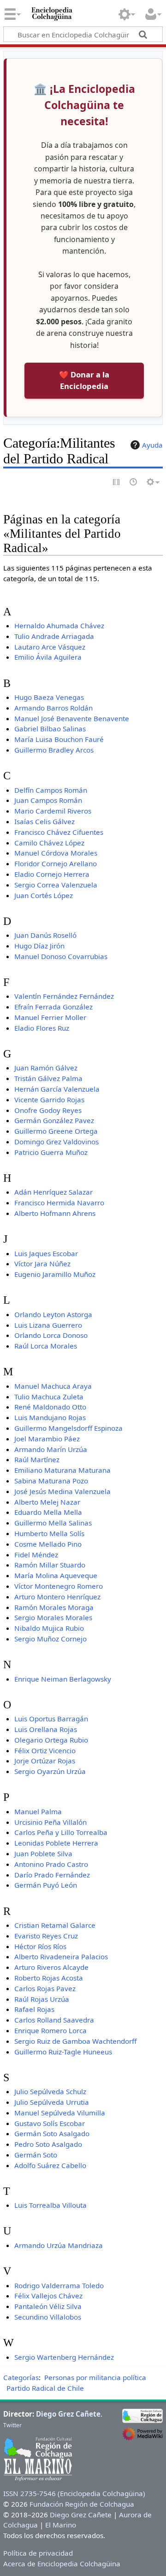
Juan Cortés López (44, 895)
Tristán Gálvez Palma (48, 1078)
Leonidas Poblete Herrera (56, 1843)
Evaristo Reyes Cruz (46, 1936)
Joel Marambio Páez (47, 1439)
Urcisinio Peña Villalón (50, 1822)
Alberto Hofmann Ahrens (55, 1213)
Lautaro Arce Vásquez (50, 647)
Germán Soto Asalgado (52, 2133)
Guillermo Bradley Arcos (54, 750)
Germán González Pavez (54, 1120)
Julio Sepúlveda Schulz (50, 2091)
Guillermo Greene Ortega (56, 1131)
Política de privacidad (38, 2553)
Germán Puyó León (46, 1885)
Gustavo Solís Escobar (50, 2123)
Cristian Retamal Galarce (55, 1925)
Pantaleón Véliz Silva (48, 2306)
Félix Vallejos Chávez (48, 2296)
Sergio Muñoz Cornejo (50, 1639)
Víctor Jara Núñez (42, 1264)
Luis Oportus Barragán (51, 1719)
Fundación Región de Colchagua (82, 2504)
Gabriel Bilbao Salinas (50, 729)
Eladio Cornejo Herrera (52, 874)
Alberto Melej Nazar (47, 1502)
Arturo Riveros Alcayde (51, 1967)
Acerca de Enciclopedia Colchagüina (62, 2564)
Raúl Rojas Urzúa (42, 1999)
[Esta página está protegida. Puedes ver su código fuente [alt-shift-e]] (117, 483)
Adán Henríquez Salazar (53, 1192)
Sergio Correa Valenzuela (56, 885)
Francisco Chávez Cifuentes (59, 832)
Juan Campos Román (48, 800)
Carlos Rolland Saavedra (54, 2020)
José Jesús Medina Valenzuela (62, 1491)
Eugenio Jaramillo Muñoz (55, 1274)
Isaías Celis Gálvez (44, 821)
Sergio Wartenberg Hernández (64, 2357)
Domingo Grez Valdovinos (56, 1142)
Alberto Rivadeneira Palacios (61, 1956)
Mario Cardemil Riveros (53, 811)
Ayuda (152, 445)
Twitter (12, 2425)
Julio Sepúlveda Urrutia (52, 2102)
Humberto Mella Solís (49, 1533)
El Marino (61, 2525)
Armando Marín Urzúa (51, 1449)
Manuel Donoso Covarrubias (61, 956)
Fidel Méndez (36, 1555)
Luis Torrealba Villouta (50, 2205)
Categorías (21, 2377)
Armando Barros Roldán (53, 708)
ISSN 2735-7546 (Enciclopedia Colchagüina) (74, 2493)
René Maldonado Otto (50, 1407)
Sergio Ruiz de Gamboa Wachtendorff (75, 2041)
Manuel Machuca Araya (53, 1386)
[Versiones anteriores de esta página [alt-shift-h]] (134, 483)
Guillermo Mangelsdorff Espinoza (68, 1428)
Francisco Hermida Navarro (59, 1203)
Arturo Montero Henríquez (57, 1597)
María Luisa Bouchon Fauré (59, 739)
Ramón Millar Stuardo (50, 1565)
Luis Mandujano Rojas (50, 1417)
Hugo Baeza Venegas (49, 697)
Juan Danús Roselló (45, 935)
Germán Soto (36, 2155)
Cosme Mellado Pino (48, 1544)
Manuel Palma (38, 1811)
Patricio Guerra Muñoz (51, 1152)
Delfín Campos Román (51, 790)
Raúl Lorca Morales (46, 1346)
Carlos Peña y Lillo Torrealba (61, 1832)
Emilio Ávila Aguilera (48, 657)
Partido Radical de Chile (45, 2388)
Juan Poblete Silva (43, 1853)
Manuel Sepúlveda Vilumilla (60, 2113)
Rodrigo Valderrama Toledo (59, 2285)
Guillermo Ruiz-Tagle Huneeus (63, 2052)
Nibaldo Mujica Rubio (49, 1628)
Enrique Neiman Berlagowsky (63, 1679)
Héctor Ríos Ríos (40, 1946)
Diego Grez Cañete (68, 2414)
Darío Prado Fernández (52, 1875)
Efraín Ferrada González (53, 1007)
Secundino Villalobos (48, 2317)
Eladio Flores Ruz (42, 1028)
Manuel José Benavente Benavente (72, 718)
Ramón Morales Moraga (54, 1607)
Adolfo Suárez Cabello (50, 2165)
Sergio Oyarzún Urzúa (50, 1771)
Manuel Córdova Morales (56, 853)
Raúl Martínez (37, 1459)
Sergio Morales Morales (53, 1617)
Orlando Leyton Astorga (53, 1314)
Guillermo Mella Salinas (53, 1523)
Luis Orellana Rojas (46, 1729)
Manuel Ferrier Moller (50, 1017)
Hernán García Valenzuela (57, 1089)
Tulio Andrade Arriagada (54, 636)
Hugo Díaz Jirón (39, 946)
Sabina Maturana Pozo (51, 1481)
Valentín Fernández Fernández (64, 996)
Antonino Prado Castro (51, 1864)
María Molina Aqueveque (56, 1575)
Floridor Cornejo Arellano (56, 863)
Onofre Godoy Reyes (48, 1110)
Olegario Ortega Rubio (51, 1740)
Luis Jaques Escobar (46, 1253)
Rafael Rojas (34, 2009)
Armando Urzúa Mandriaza (59, 2245)
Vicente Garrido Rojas (49, 1100)
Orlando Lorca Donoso (51, 1335)
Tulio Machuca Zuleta (49, 1397)
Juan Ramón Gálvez (46, 1068)
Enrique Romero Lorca (50, 2030)
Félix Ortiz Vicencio (45, 1750)
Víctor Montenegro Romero (59, 1586)
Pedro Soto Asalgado (48, 2144)
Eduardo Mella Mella (48, 1512)
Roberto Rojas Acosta (49, 1978)
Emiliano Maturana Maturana (62, 1470)
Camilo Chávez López (49, 843)
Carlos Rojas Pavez (45, 1988)
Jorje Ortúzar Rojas (45, 1761)
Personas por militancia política (95, 2377)
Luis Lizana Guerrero (48, 1325)
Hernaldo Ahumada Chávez (59, 626)
